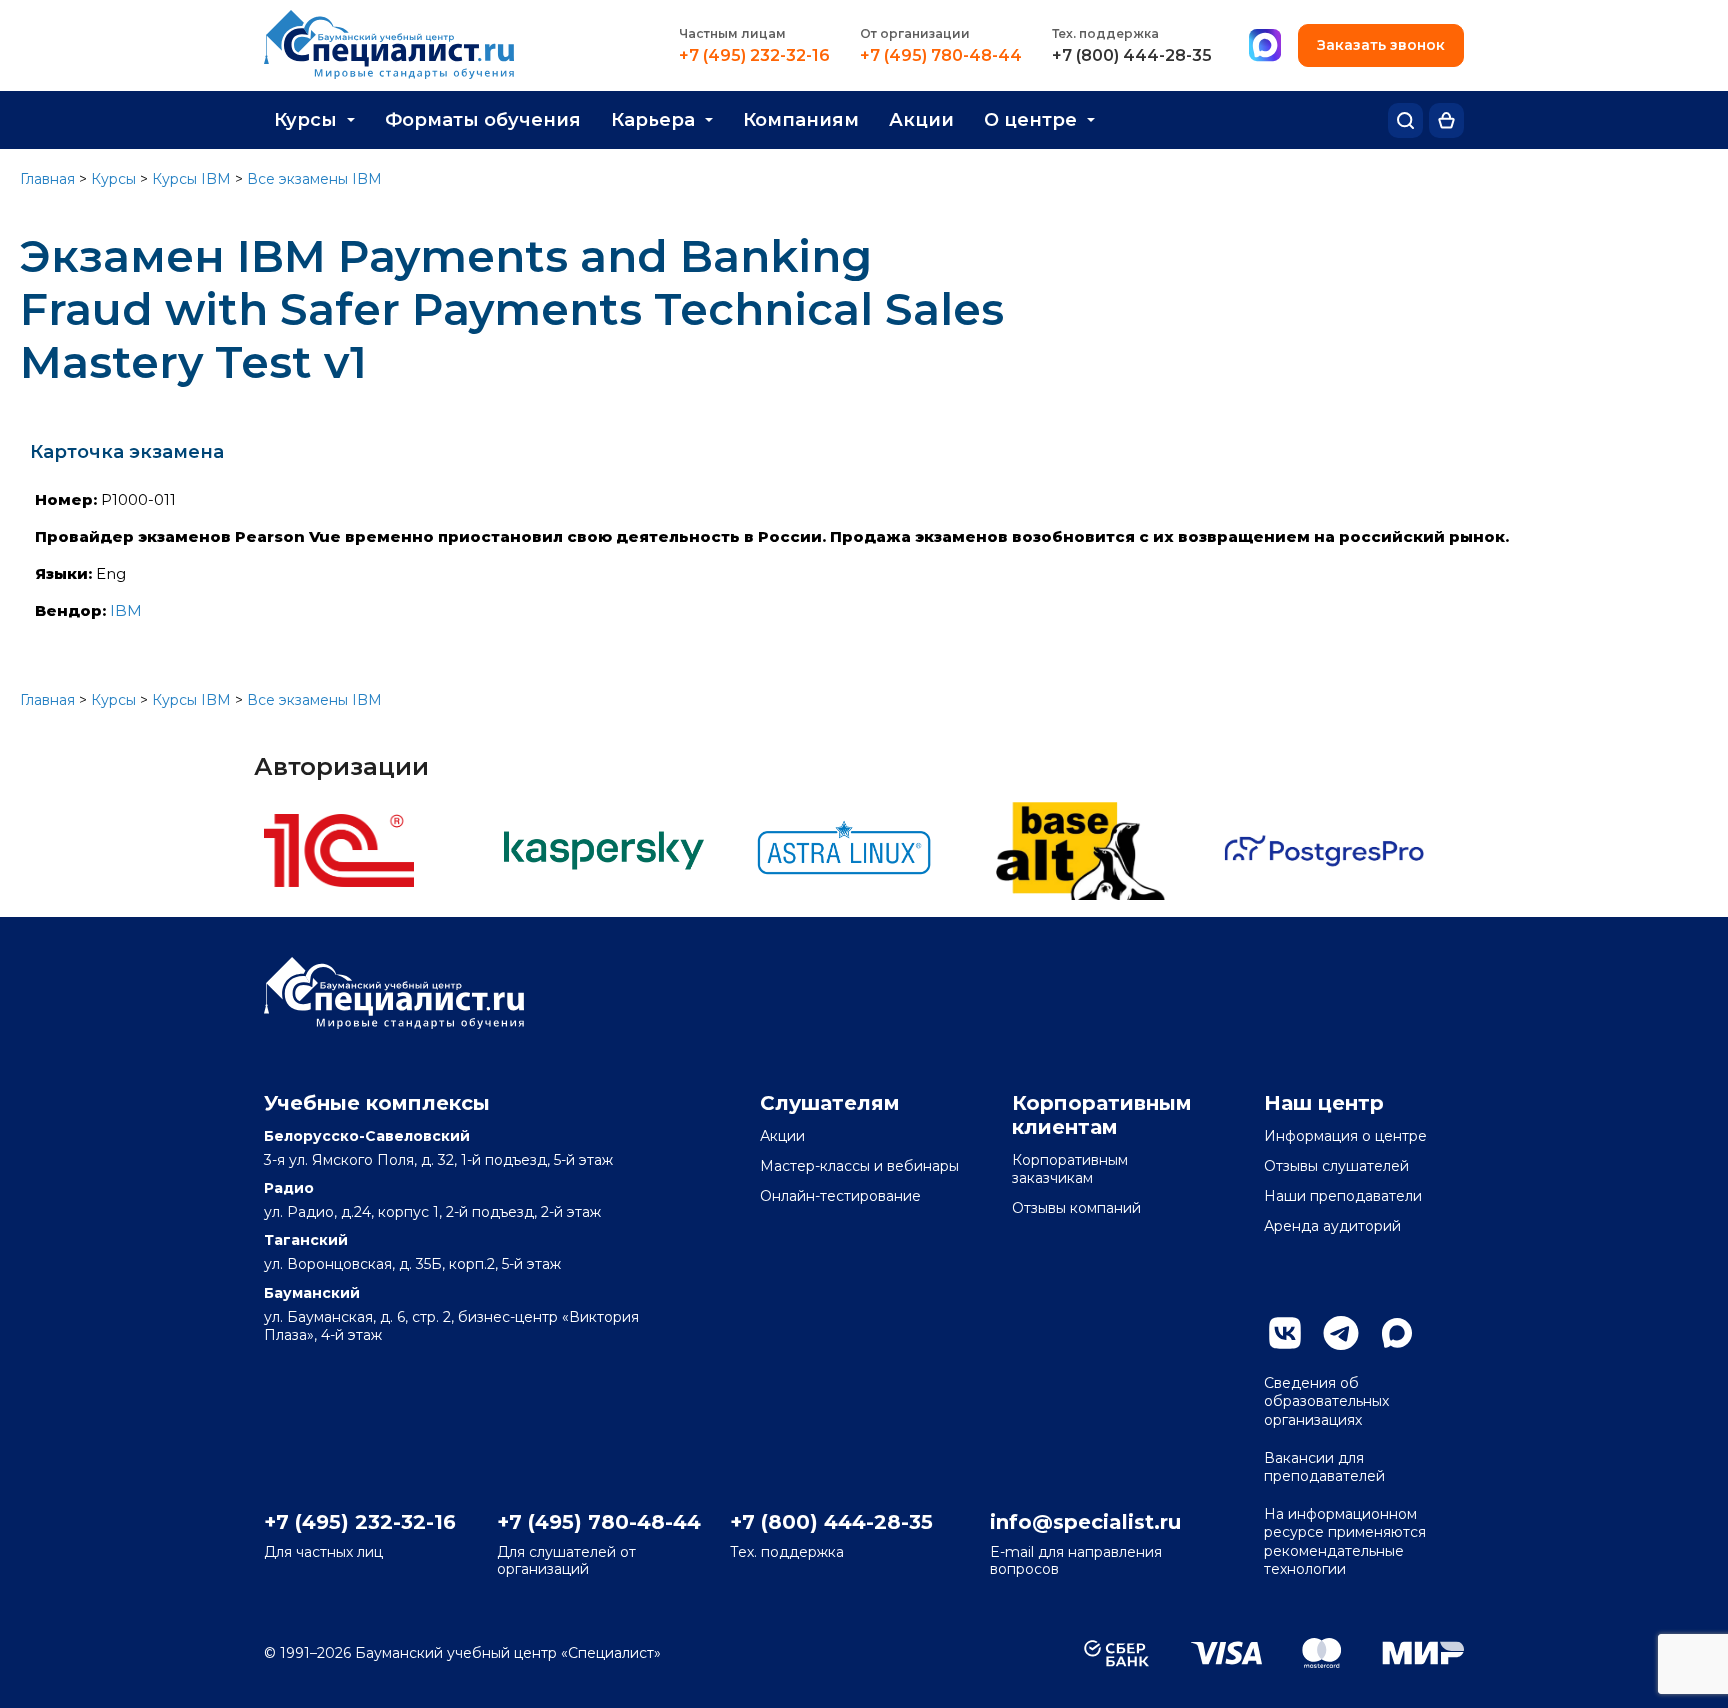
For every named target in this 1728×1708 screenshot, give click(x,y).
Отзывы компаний (1076, 1208)
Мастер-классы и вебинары (859, 1166)
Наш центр (1324, 1103)
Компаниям (801, 120)
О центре (1030, 120)
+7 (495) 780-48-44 (941, 56)
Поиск (1405, 120)
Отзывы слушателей (1336, 1166)
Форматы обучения (483, 120)
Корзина (1446, 120)
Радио (289, 1188)
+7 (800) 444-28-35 (1132, 56)
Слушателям (830, 1103)
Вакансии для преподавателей (1324, 1467)
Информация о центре (1345, 1136)
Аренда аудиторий (1332, 1226)
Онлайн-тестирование (840, 1196)
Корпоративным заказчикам (1070, 1169)
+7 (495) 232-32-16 (754, 56)
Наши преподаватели (1343, 1196)
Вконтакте (1285, 1333)
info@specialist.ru (1085, 1522)
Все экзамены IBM (314, 179)
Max (1397, 1333)
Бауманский (312, 1293)
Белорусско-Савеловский (367, 1136)
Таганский (306, 1240)
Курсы (305, 120)
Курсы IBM (191, 179)
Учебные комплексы (377, 1103)
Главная (47, 179)
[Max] (1265, 46)
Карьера (653, 120)
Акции (921, 120)
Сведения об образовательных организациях (1326, 1401)
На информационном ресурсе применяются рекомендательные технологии (1345, 1541)
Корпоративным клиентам (1102, 1115)
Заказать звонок (1381, 45)
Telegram (1341, 1333)
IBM (126, 610)
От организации (915, 33)
